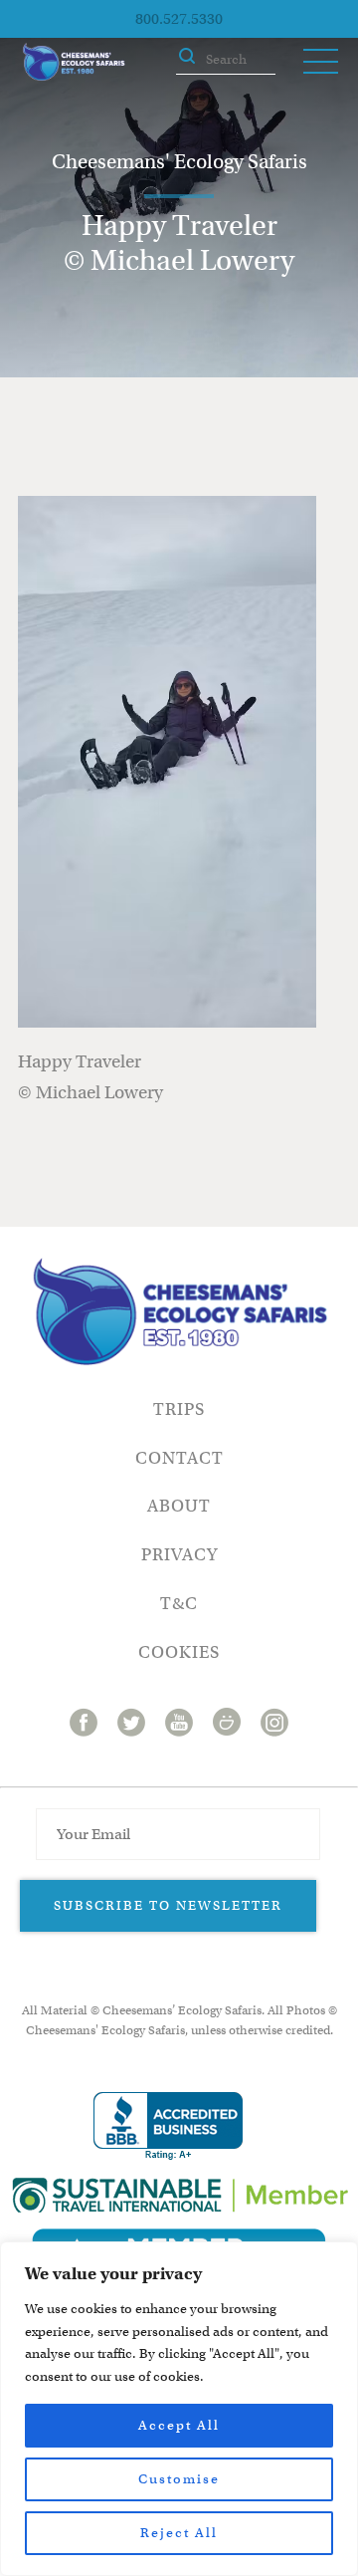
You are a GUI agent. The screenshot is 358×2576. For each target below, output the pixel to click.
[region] (179, 2409)
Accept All (179, 2425)
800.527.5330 (179, 19)
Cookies (179, 1652)
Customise (179, 2479)
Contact (179, 1458)
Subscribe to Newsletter (168, 1905)
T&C (179, 1604)
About (179, 1506)
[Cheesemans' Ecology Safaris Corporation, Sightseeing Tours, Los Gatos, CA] (168, 2126)
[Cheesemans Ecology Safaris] (74, 62)
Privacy (179, 1555)
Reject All (179, 2533)
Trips (179, 1409)
